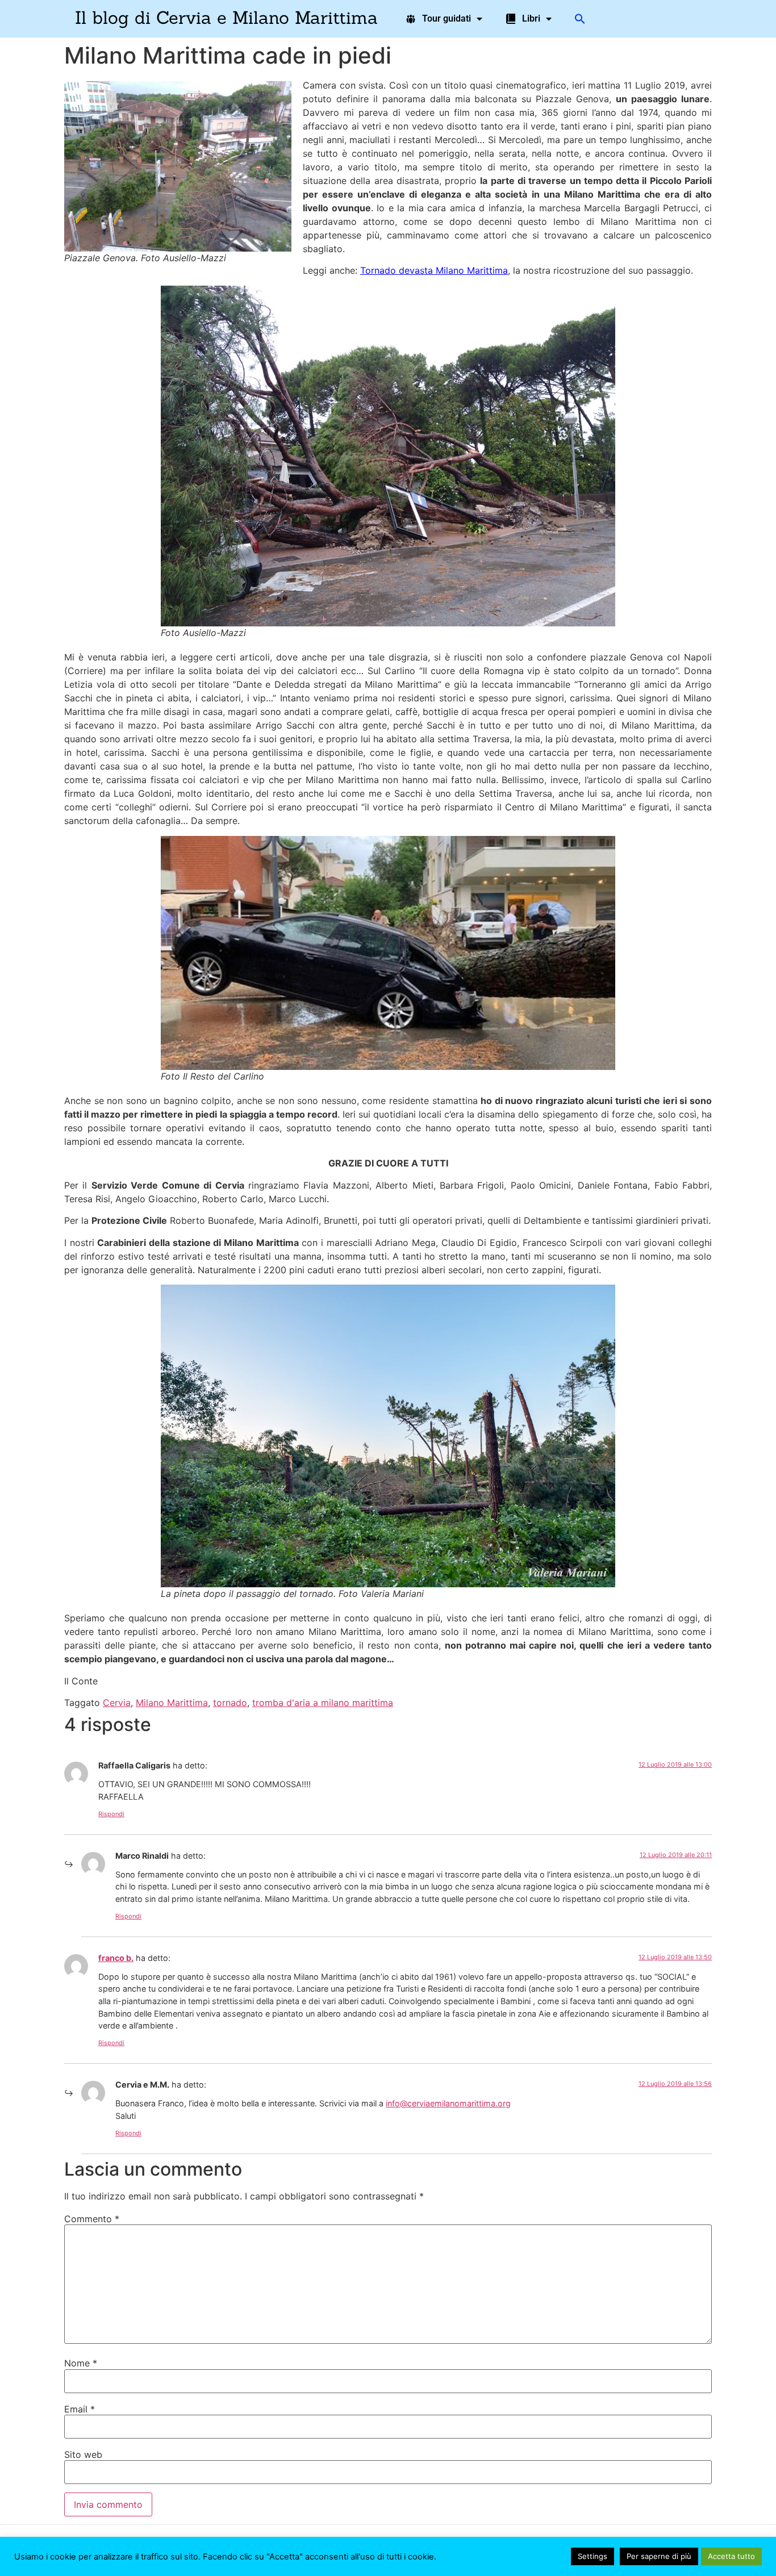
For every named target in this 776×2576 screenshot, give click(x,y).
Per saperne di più (659, 2556)
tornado (230, 1703)
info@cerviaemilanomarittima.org (448, 2103)
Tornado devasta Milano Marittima (434, 270)
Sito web (83, 2454)
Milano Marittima (172, 1703)
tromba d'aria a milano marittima (323, 1703)
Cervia (117, 1703)
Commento (92, 2219)
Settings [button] (593, 2556)
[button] (580, 19)
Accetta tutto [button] (731, 2556)
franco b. (116, 1958)
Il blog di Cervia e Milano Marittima (226, 17)
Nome (81, 2363)
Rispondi (111, 1814)
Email (80, 2409)
